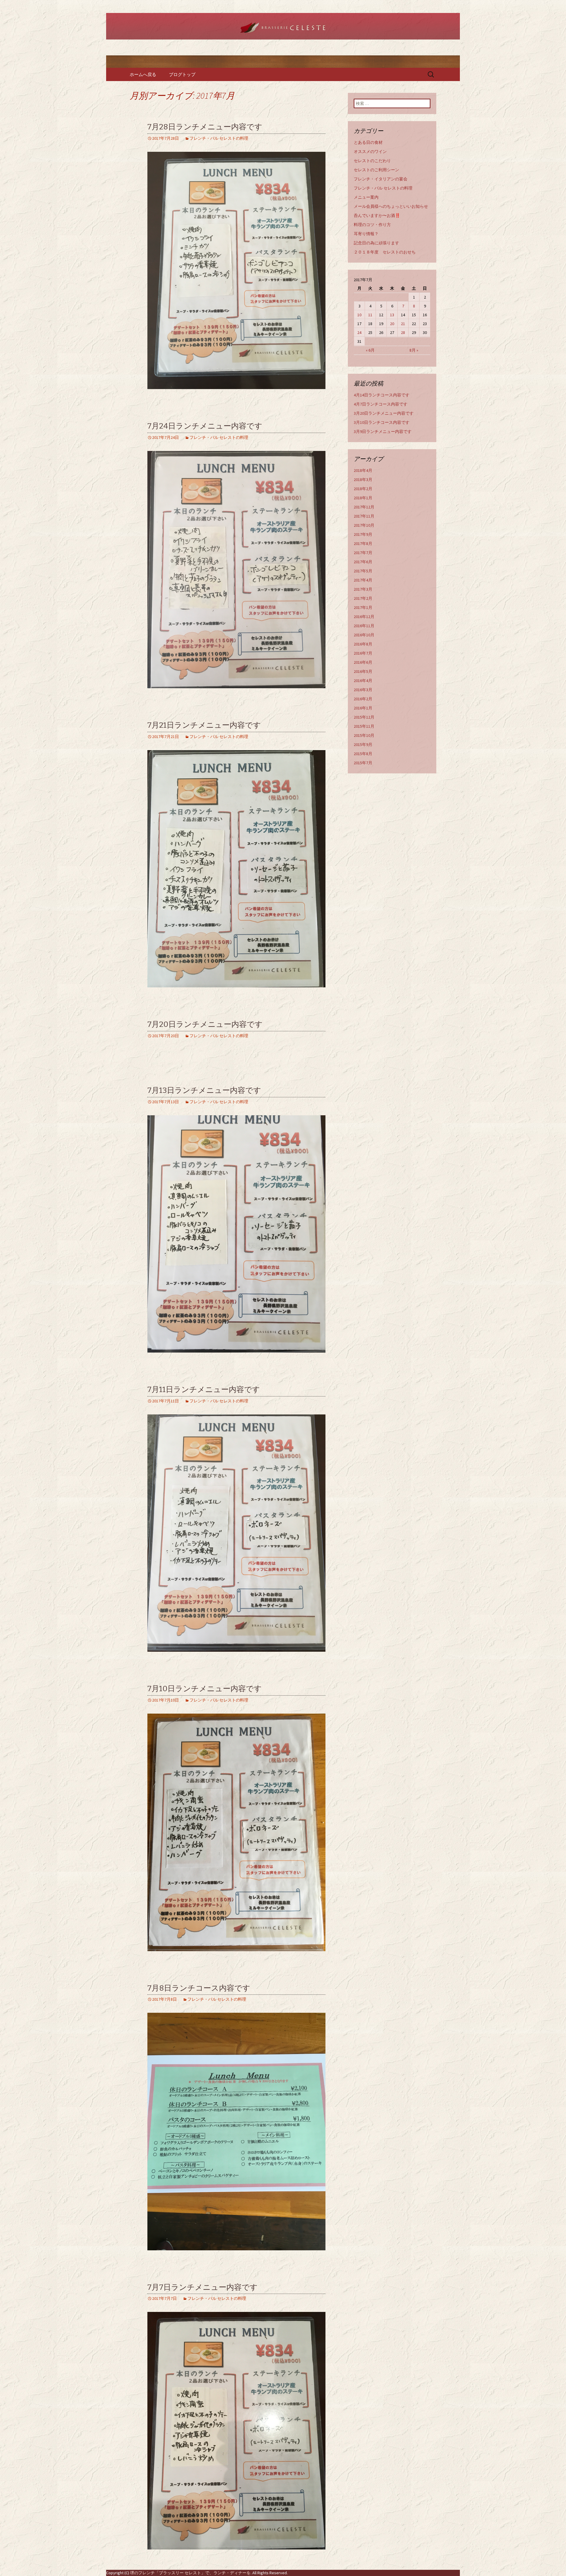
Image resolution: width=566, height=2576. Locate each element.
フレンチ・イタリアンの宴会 (381, 179)
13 (392, 315)
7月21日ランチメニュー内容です (204, 725)
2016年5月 (363, 671)
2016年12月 (364, 617)
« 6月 (370, 350)
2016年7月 (363, 653)
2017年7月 (363, 553)
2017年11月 (364, 516)
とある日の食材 (368, 142)
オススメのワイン (370, 151)
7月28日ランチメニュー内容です (205, 127)
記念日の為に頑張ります (376, 243)
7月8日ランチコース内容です (199, 1988)
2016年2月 (363, 699)
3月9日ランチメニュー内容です (383, 431)
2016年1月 (363, 708)
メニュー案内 (366, 197)
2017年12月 (364, 507)
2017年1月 (363, 607)
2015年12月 (364, 717)
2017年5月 (363, 571)
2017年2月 (363, 598)
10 (359, 315)
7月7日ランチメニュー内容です (203, 2287)
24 (359, 332)
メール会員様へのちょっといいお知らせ (391, 206)
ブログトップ (182, 74)
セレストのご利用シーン (376, 170)
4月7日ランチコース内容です (381, 404)
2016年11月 (364, 626)
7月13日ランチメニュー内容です (204, 1090)
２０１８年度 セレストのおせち (385, 252)
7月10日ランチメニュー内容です (205, 1689)
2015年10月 (364, 735)
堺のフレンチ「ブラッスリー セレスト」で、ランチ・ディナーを (190, 2573)
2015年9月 (363, 745)
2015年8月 (363, 754)
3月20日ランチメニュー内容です (384, 413)
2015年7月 (363, 763)
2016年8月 (363, 644)
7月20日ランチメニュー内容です (205, 1024)
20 (392, 324)
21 (403, 324)
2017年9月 (363, 534)
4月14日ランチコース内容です (382, 395)
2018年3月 (363, 480)
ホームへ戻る (143, 74)
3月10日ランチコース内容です (382, 422)
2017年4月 (363, 580)
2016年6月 (363, 662)
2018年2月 (363, 489)
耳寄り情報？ (366, 234)
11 (370, 315)
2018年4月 (363, 470)
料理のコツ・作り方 (372, 225)
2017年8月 (363, 543)
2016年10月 (364, 635)
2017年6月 (363, 562)
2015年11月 (364, 726)
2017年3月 (363, 589)
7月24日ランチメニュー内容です (205, 426)
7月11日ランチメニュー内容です (204, 1390)
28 (403, 332)
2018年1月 (363, 498)
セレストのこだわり (372, 161)
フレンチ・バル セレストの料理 (219, 138)
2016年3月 (363, 690)
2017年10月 (364, 525)
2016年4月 (363, 681)
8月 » (414, 350)
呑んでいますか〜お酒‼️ (377, 215)
